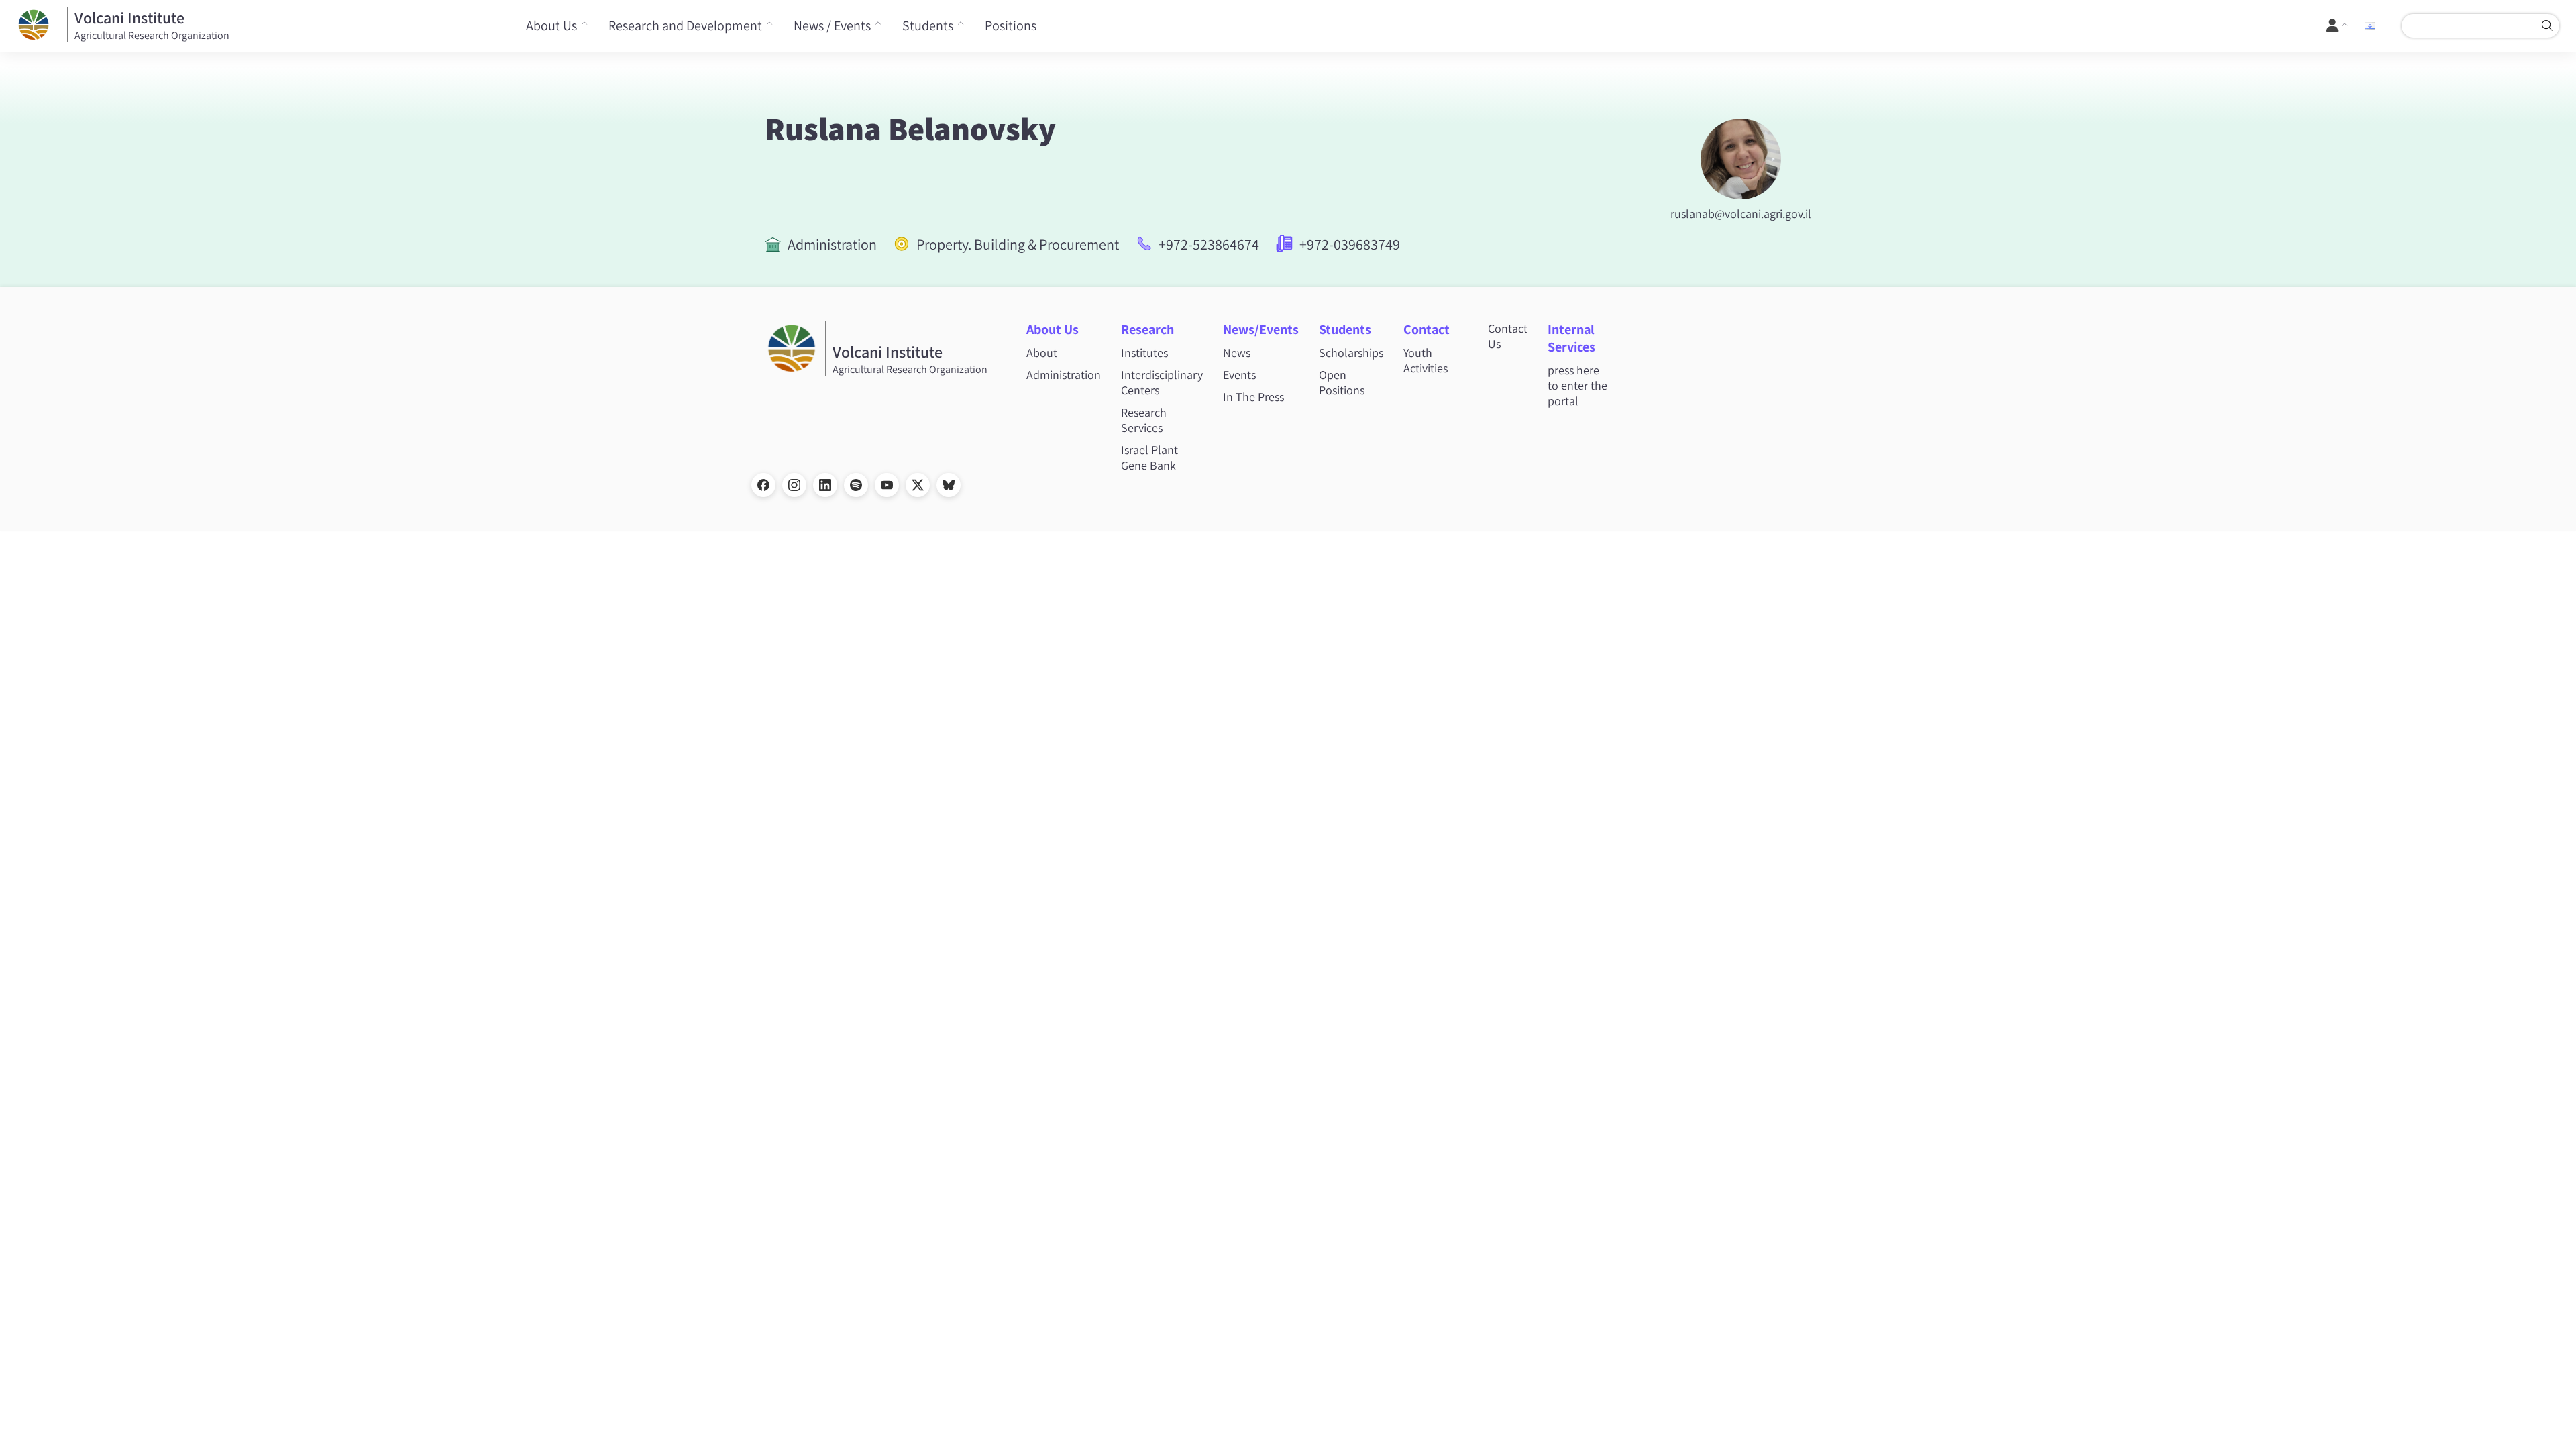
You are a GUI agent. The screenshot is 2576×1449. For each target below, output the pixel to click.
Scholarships (1351, 353)
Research (1147, 329)
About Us (551, 25)
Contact (1427, 329)
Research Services (1144, 420)
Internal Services (1571, 338)
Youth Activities (1426, 360)
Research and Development (685, 25)
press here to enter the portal (1577, 385)
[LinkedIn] (825, 485)
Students (928, 25)
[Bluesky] (949, 485)
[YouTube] (887, 485)
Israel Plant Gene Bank (1149, 458)
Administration (832, 244)
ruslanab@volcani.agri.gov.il (1741, 214)
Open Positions (1342, 382)
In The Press (1253, 397)
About (1042, 353)
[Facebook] (763, 485)
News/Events (1261, 329)
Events (1239, 375)
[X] (918, 485)
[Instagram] (794, 485)
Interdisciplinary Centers (1162, 382)
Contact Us (1508, 336)
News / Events (832, 25)
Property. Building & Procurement (1018, 244)
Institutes (1144, 353)
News (1237, 353)
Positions (1011, 25)
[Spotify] (856, 485)
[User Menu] (2338, 25)
